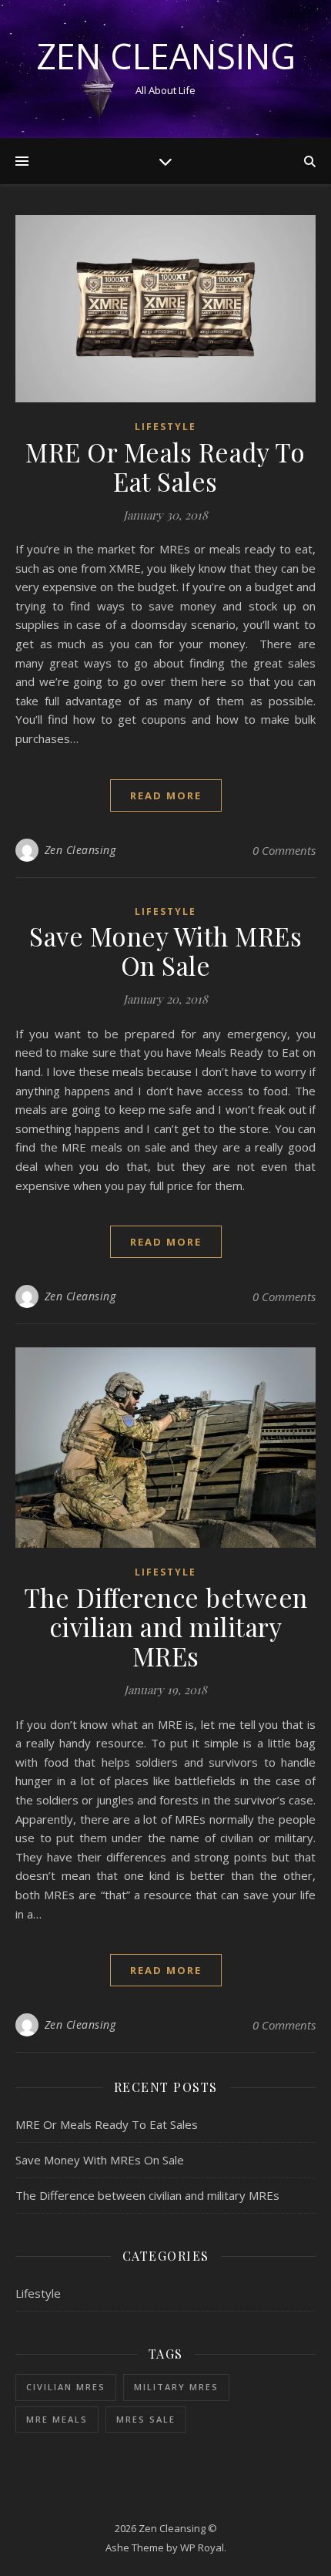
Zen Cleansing (166, 56)
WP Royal (202, 2547)
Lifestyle (165, 427)
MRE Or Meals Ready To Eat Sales (165, 466)
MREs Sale (146, 2419)
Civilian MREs (66, 2387)
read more (166, 795)
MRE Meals (57, 2419)
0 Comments (284, 850)
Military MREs (176, 2387)
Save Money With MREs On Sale (165, 950)
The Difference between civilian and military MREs (166, 1626)
